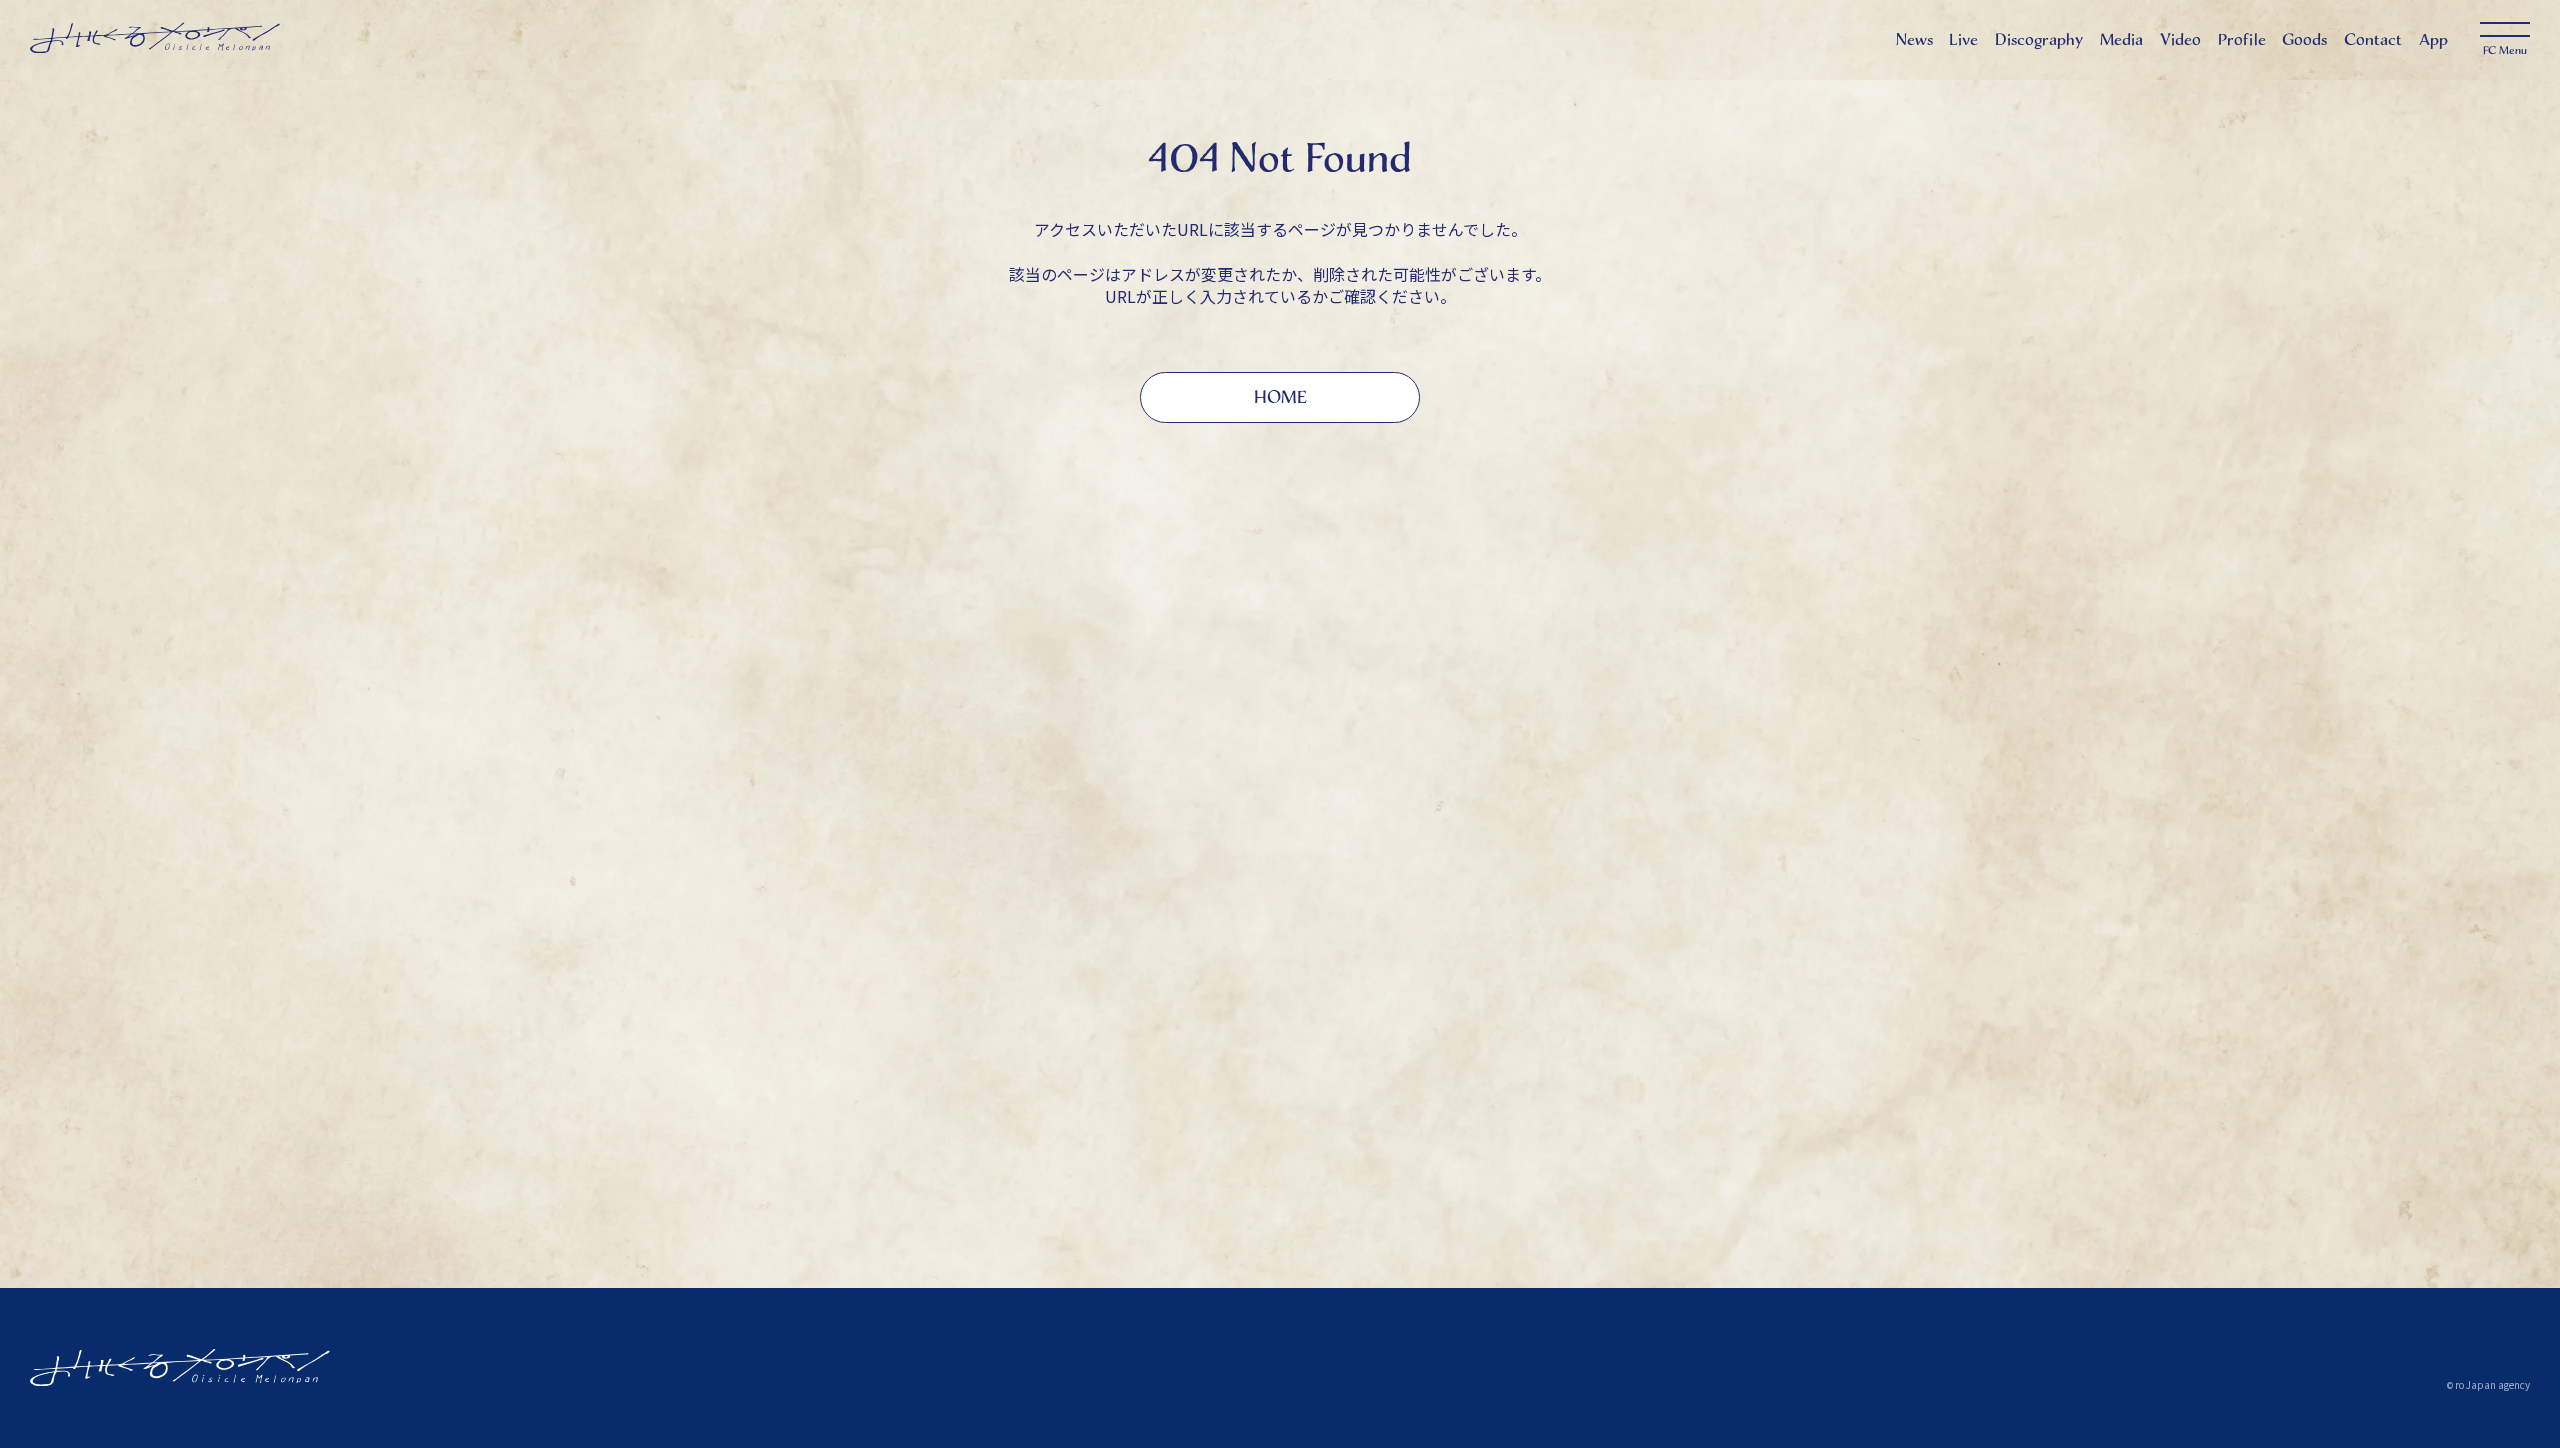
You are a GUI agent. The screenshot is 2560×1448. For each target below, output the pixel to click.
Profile (2242, 39)
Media (2121, 39)
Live (1963, 39)
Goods (2304, 39)
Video (2180, 39)
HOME (1280, 397)
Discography (2039, 39)
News (1914, 39)
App (2433, 39)
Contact (2373, 39)
